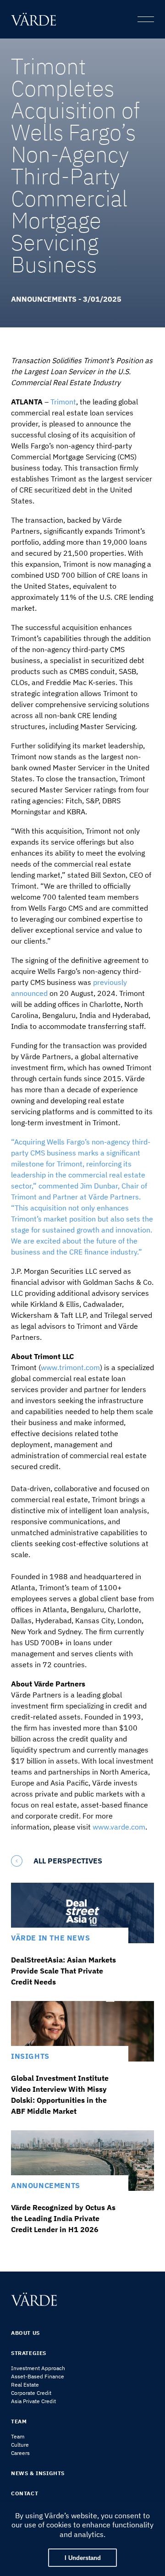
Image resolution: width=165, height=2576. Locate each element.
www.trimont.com (70, 1367)
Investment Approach (38, 2368)
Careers (20, 2453)
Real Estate (25, 2385)
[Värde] (36, 19)
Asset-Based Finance (38, 2376)
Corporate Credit (31, 2393)
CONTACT (25, 2493)
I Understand (83, 2558)
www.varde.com (119, 1827)
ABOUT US (25, 2333)
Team (18, 2436)
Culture (20, 2445)
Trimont (63, 402)
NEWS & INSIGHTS (38, 2473)
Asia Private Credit (33, 2401)
